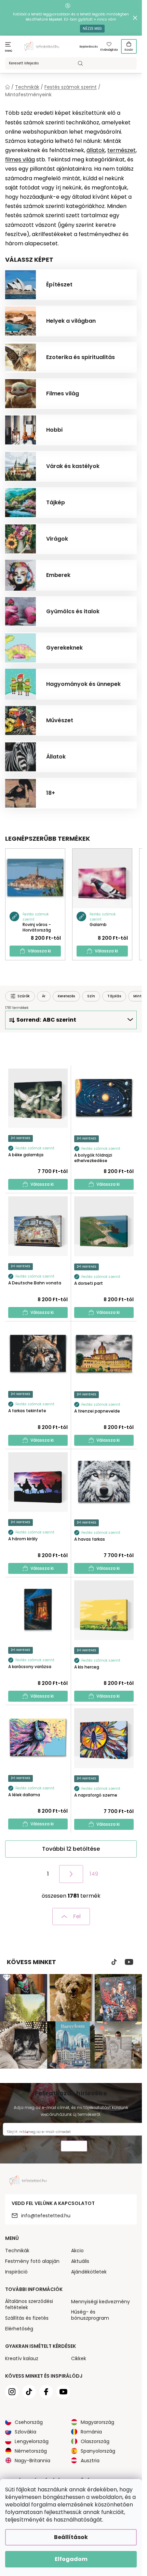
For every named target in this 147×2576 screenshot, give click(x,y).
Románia (91, 2432)
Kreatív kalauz (22, 2358)
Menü (9, 51)
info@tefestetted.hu (46, 2216)
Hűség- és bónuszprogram (90, 2315)
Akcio (77, 2251)
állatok (96, 150)
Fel (77, 1916)
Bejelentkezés (89, 47)
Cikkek (79, 2358)
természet (122, 150)
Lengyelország (32, 2441)
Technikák (17, 2251)
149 (94, 1874)
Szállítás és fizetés (27, 2318)
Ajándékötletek (89, 2272)
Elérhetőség (19, 2329)
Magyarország (97, 2422)
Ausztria (90, 2461)
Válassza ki (39, 951)
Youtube (129, 1962)
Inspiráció (16, 2272)
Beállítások (71, 2537)
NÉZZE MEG (92, 29)
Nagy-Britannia (32, 2461)
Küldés (74, 2147)
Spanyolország (98, 2451)
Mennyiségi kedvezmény (101, 2302)
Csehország (29, 2422)
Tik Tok (114, 1962)
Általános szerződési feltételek (29, 2304)
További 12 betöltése (71, 1849)
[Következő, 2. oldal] (71, 1874)
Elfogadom (71, 2559)
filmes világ (20, 159)
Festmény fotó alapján (32, 2261)
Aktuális (80, 2261)
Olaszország (95, 2441)
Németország (31, 2451)
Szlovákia (25, 2432)
